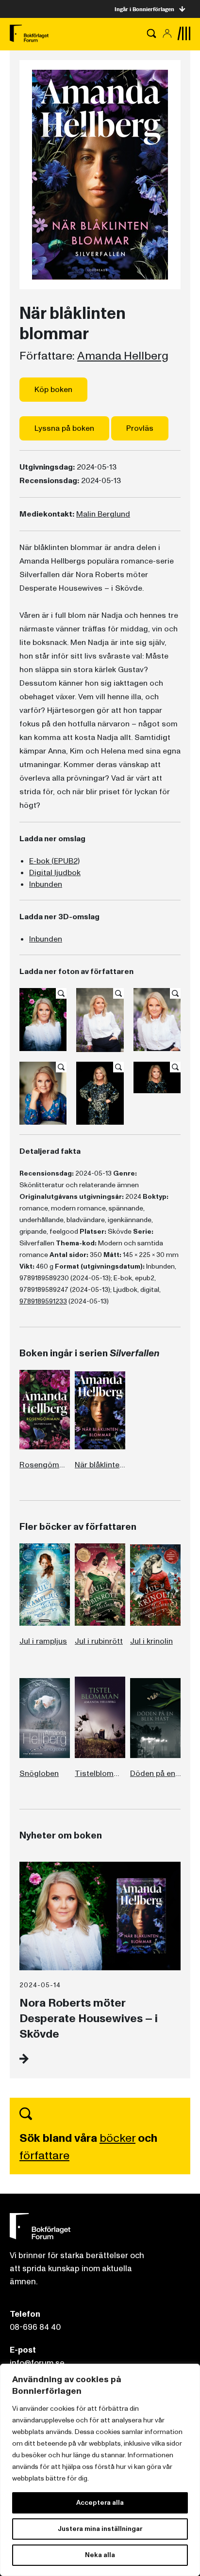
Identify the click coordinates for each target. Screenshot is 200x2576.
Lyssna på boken (64, 428)
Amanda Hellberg (123, 356)
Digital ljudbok (55, 873)
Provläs (140, 428)
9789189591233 (43, 1301)
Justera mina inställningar (100, 2529)
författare (44, 2156)
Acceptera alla (100, 2503)
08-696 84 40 (35, 2327)
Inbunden (46, 884)
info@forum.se (37, 2363)
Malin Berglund (103, 514)
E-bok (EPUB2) (54, 861)
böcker (117, 2138)
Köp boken (53, 390)
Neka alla (100, 2555)
